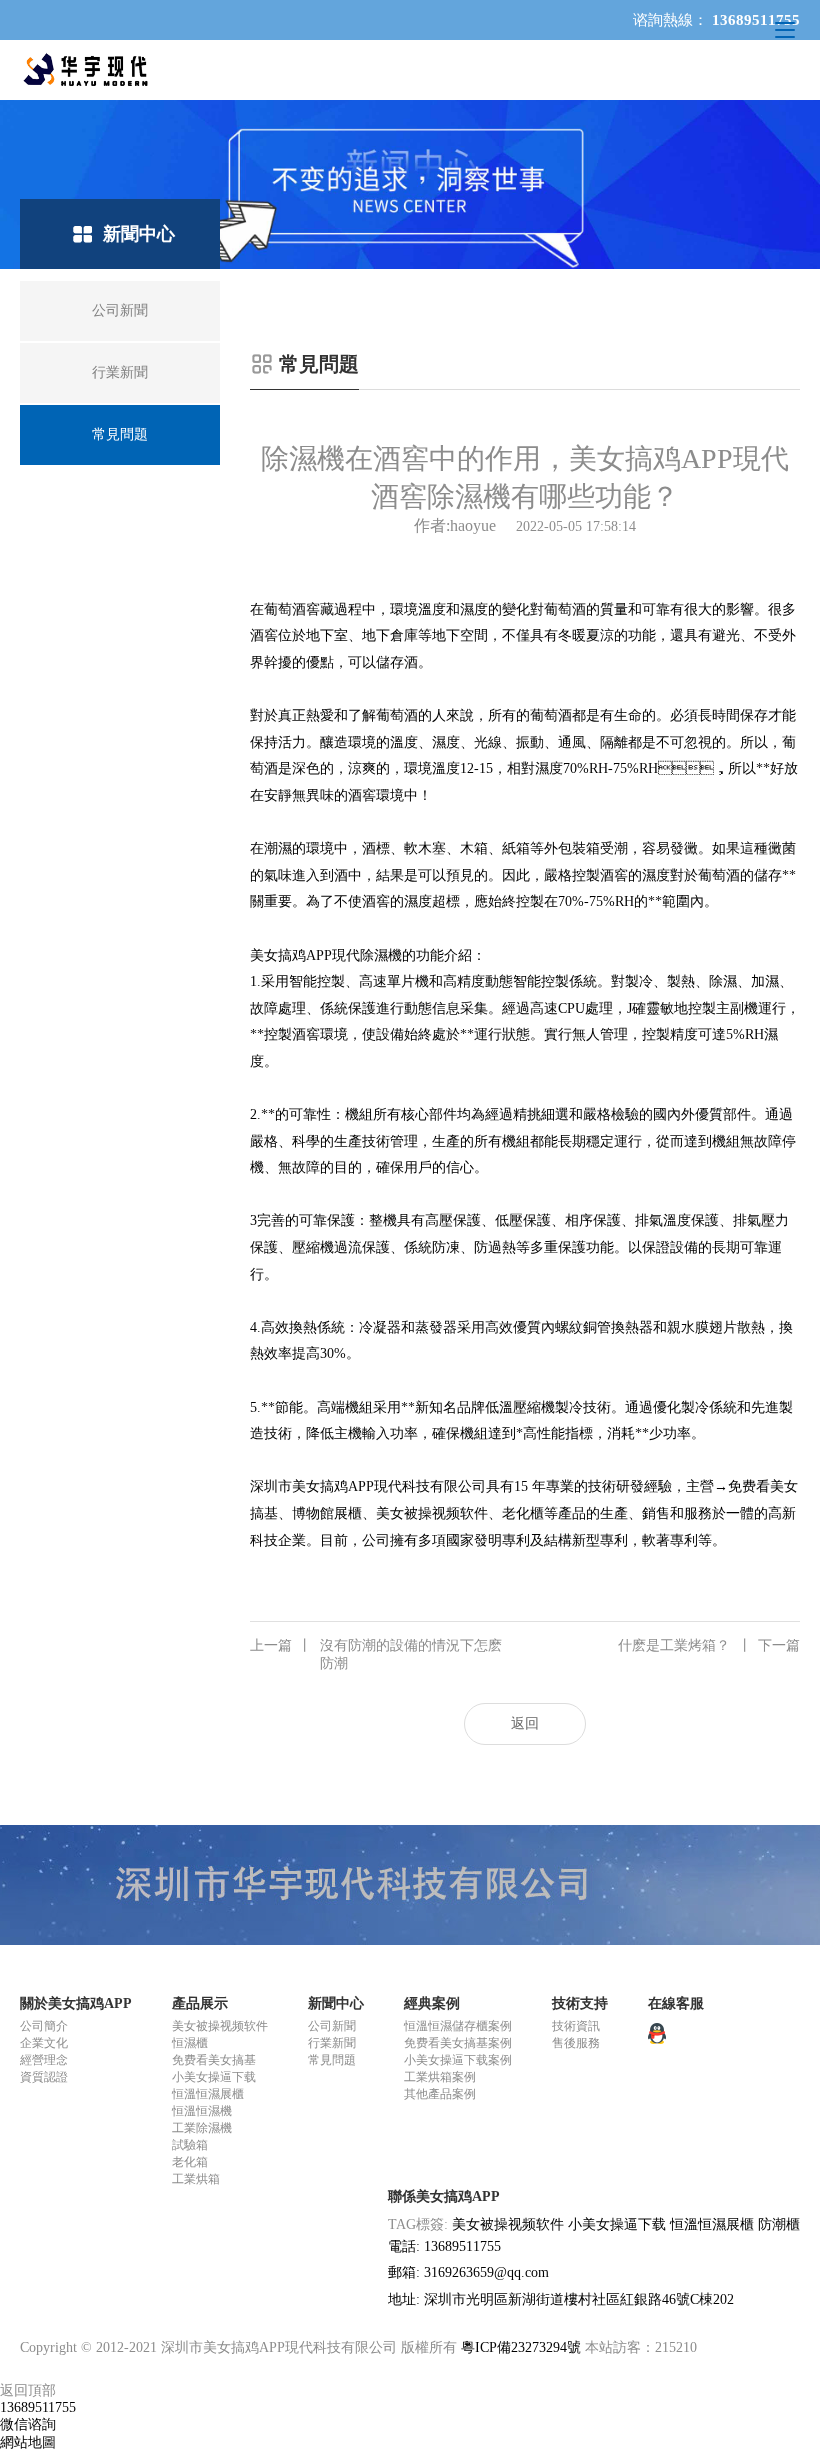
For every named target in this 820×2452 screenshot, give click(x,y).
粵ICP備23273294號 (521, 2347)
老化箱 (190, 2162)
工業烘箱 (196, 2179)
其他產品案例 (440, 2094)
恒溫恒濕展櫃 (208, 2094)
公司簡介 (44, 2026)
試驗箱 (190, 2145)
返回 (525, 1723)
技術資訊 (576, 2026)
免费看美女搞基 (214, 2060)
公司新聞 (332, 2026)
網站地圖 (28, 2442)
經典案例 (432, 2003)
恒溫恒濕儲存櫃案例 (458, 2026)
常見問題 (332, 2060)
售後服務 (576, 2043)
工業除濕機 (202, 2128)
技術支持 (580, 2003)
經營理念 (44, 2060)
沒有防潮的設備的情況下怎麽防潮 (376, 1654)
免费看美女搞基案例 (458, 2043)
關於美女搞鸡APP (76, 2003)
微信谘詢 (28, 2424)
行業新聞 (332, 2043)
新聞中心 (336, 2003)
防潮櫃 (779, 2224)
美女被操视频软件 (220, 2026)
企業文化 (44, 2043)
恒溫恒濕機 (202, 2111)
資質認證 (44, 2077)
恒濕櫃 (190, 2043)
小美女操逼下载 (214, 2077)
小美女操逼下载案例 (458, 2060)
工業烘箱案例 (440, 2077)
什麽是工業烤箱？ (709, 1645)
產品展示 (200, 2003)
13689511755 (38, 2407)
